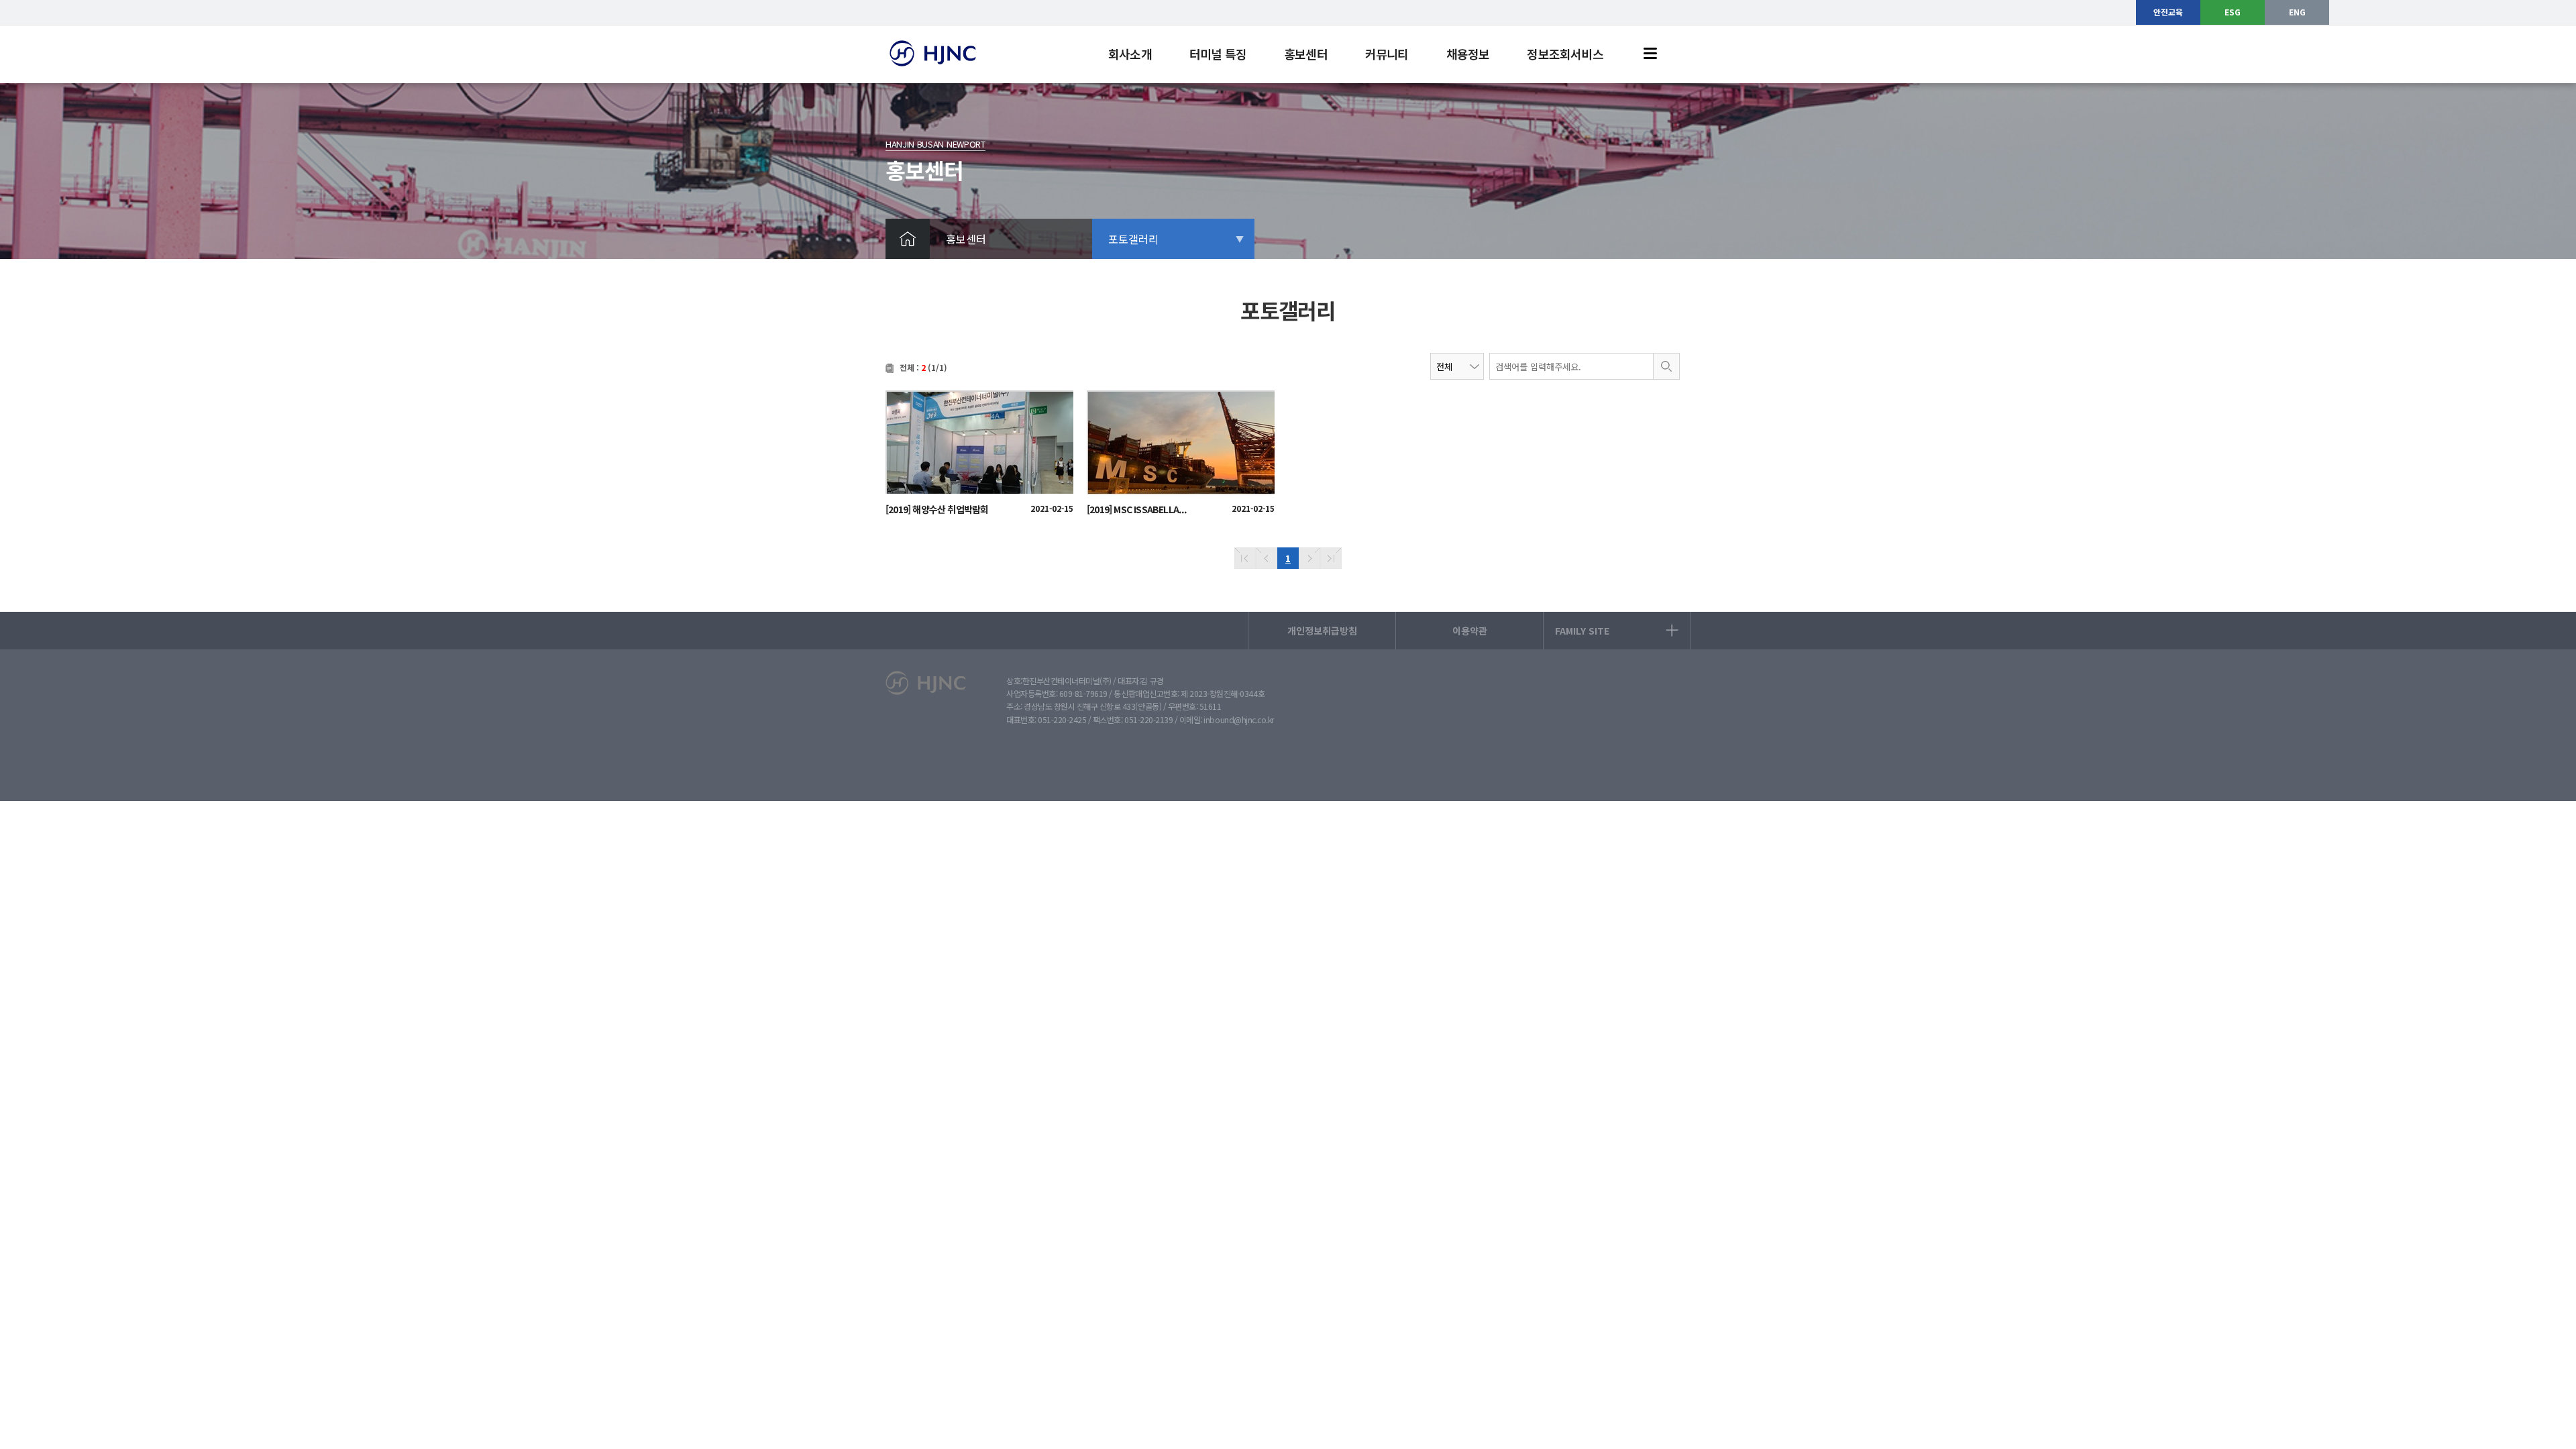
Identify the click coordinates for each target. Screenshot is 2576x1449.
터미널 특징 (1218, 54)
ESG (2233, 12)
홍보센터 (1306, 54)
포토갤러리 (1133, 239)
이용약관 (1470, 631)
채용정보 (1468, 54)
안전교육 (2168, 12)
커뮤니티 (1387, 54)
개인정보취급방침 (1322, 631)
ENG (2297, 12)
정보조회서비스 (1565, 54)
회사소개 (1130, 54)
